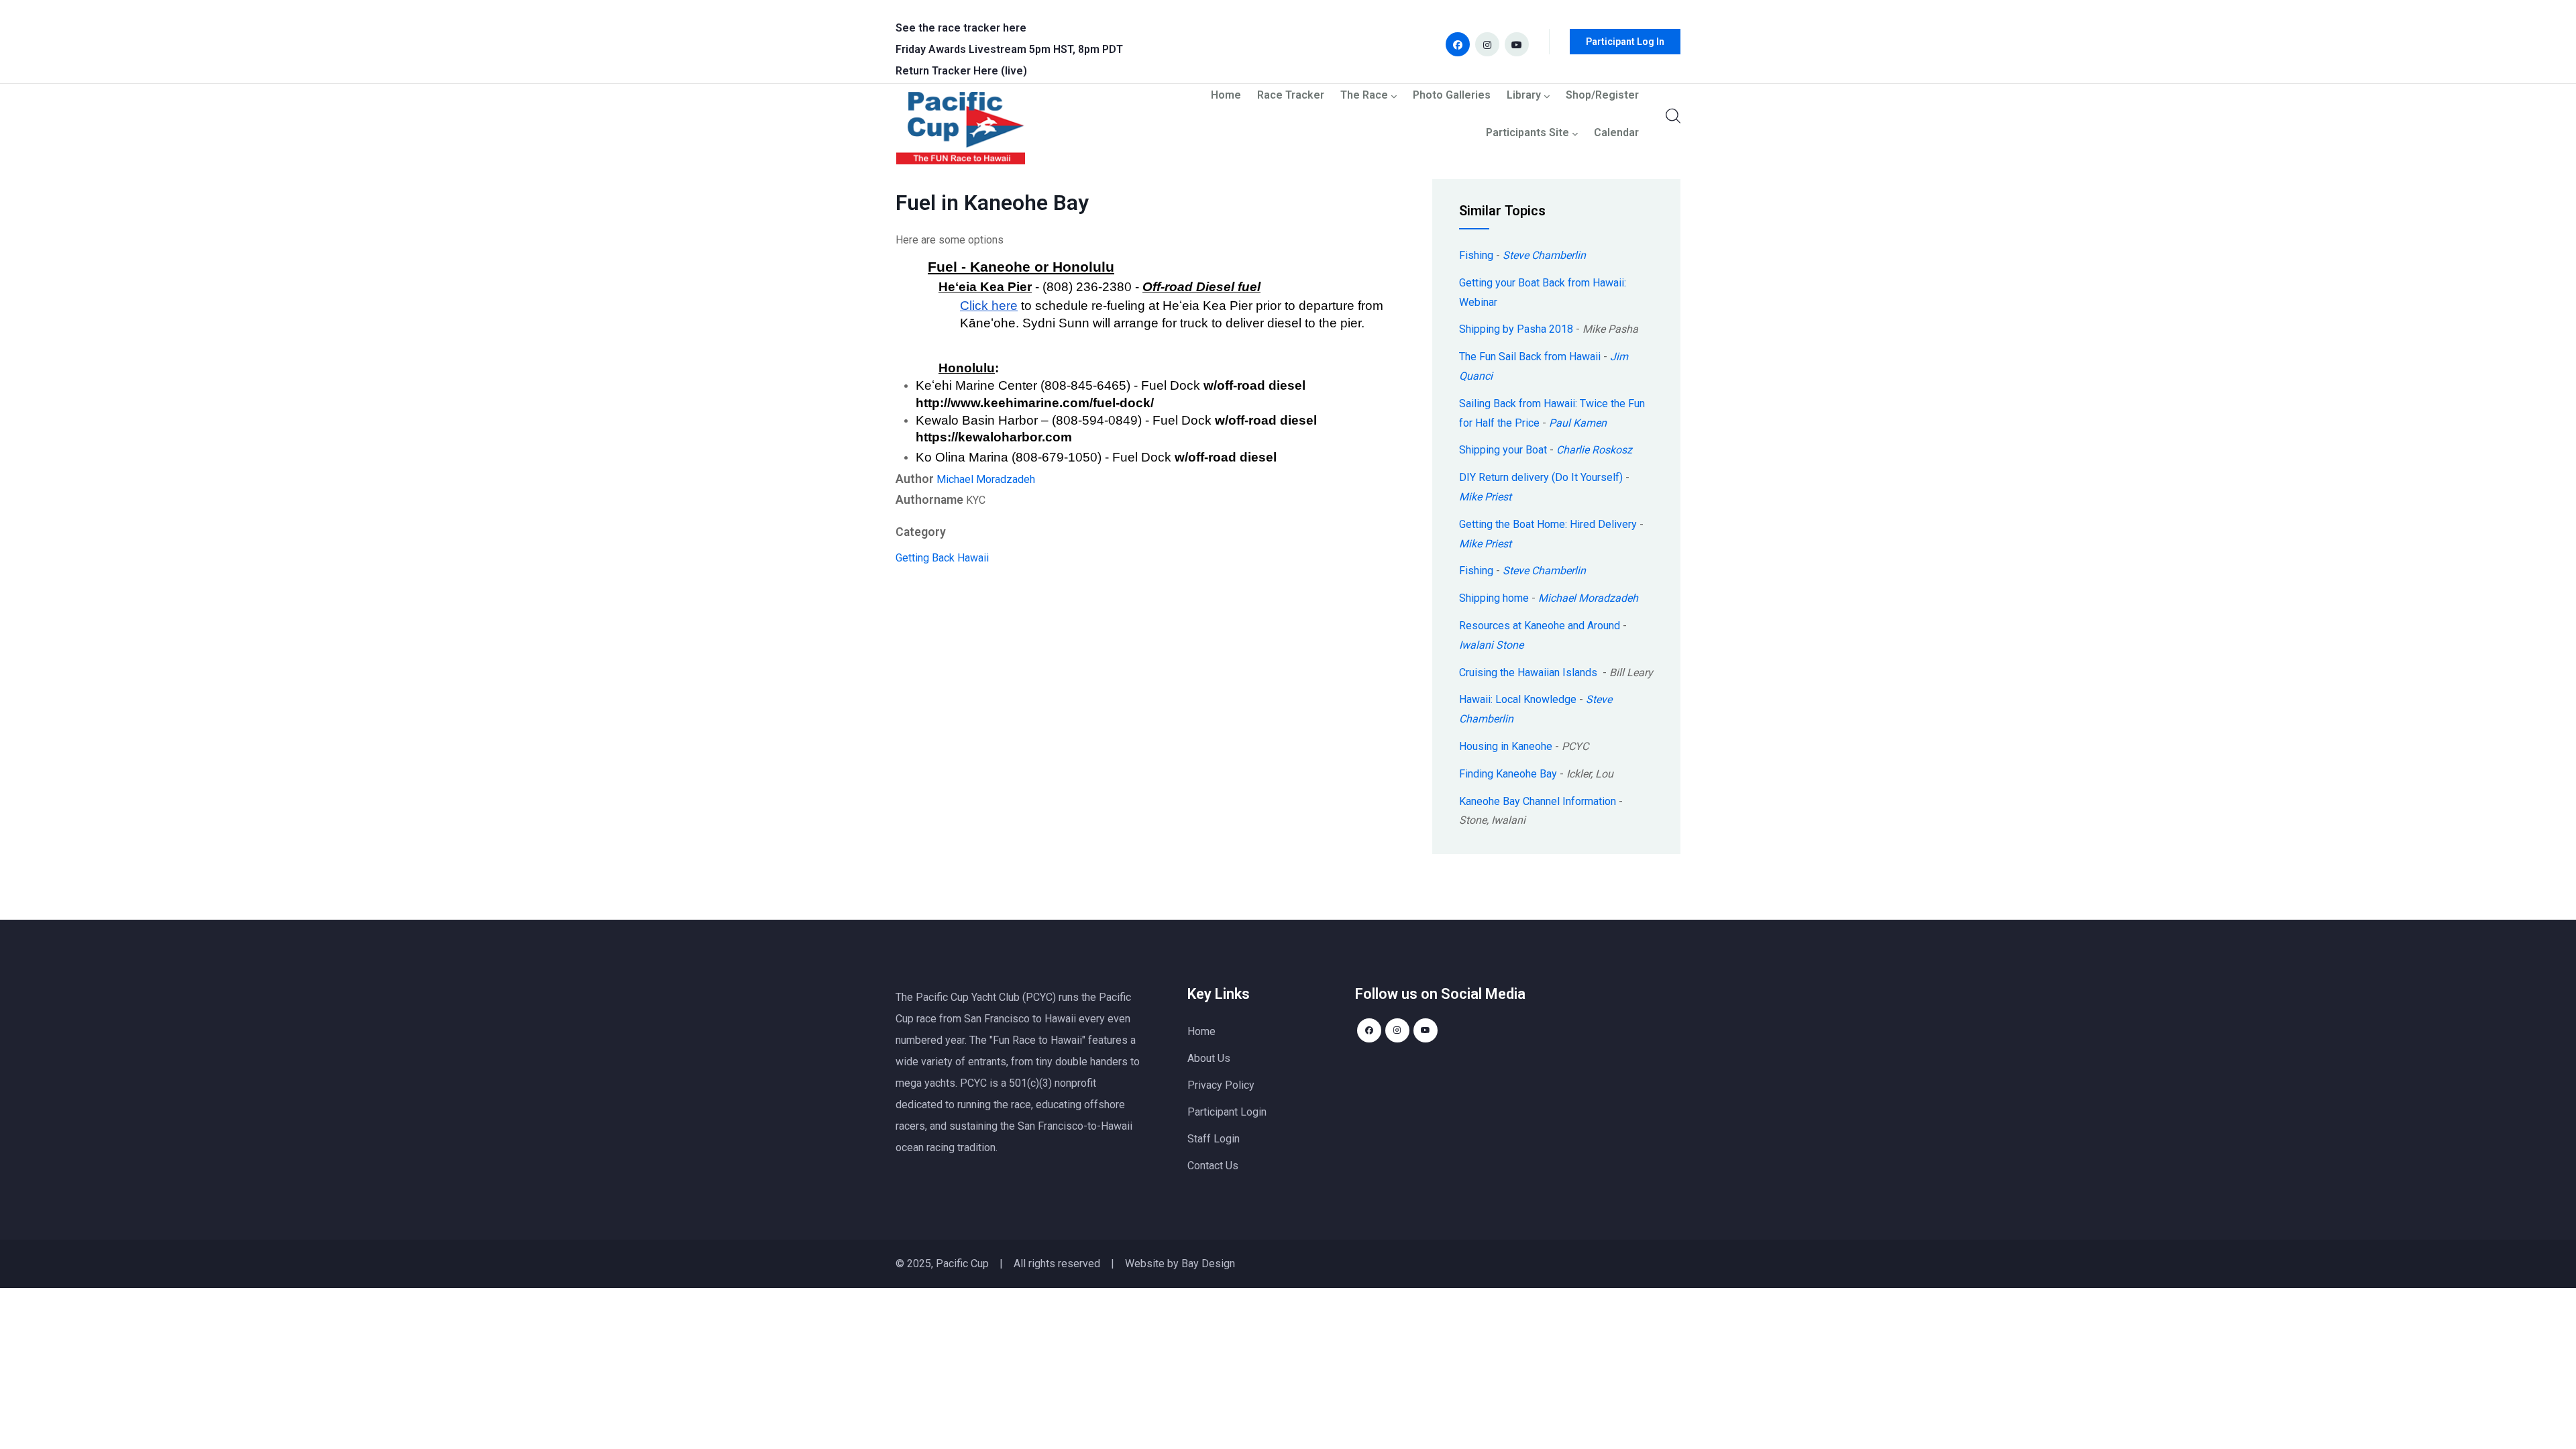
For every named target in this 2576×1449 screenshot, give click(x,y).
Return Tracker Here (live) (961, 71)
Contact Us (1213, 1166)
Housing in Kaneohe (1506, 746)
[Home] (961, 131)
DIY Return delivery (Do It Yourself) (1541, 477)
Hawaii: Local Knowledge (1518, 699)
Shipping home (1494, 598)
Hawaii (973, 558)
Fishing (1476, 255)
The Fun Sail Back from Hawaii (1530, 357)
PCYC (973, 1083)
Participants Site (1527, 133)
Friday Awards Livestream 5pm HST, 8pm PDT (1009, 49)
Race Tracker (1291, 96)
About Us (1209, 1058)
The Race (1364, 96)
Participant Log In (1625, 42)
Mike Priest (1485, 497)
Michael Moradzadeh (986, 479)
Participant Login (1227, 1112)
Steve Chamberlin (1544, 255)
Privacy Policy (1221, 1085)
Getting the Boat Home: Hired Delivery (1548, 524)
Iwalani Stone (1491, 645)
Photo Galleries (1452, 96)
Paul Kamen (1578, 423)
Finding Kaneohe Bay (1508, 774)
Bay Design (1208, 1264)
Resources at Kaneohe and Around (1540, 626)
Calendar (1616, 133)
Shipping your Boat (1503, 450)
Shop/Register (1602, 96)
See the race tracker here (961, 28)
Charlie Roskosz (1594, 450)
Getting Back (925, 558)
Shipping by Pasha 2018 (1516, 329)
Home (1226, 96)
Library (1524, 96)
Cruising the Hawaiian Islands (1529, 673)
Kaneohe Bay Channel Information (1538, 801)
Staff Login (1214, 1139)
